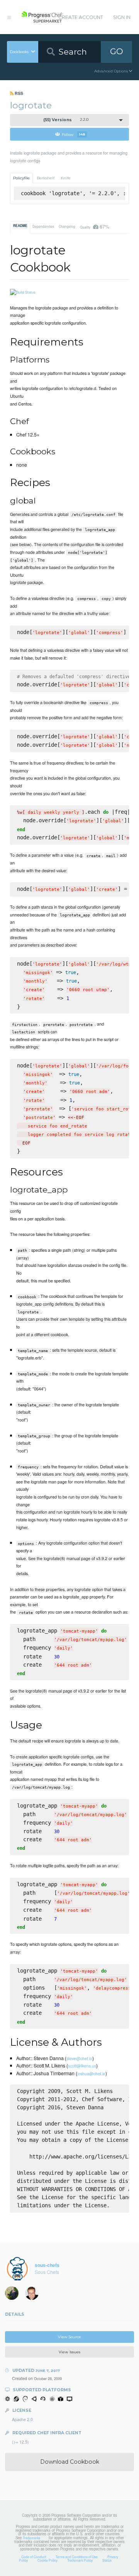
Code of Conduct (34, 2557)
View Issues (69, 2352)
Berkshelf (46, 178)
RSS (18, 93)
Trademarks (31, 2538)
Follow (74, 134)
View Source (69, 2337)
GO (117, 51)
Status (107, 2560)
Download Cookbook (70, 2462)
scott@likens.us (82, 2066)
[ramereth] (34, 2295)
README (20, 226)
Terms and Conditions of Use (77, 2557)
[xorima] (14, 2295)
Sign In (122, 17)
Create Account (81, 17)
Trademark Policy (80, 2560)
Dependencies (43, 226)
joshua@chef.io (91, 2073)
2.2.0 (66, 120)
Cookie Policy (47, 2560)
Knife (66, 178)
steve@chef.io (79, 2058)
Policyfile (21, 178)
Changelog (67, 226)
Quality (94, 226)
